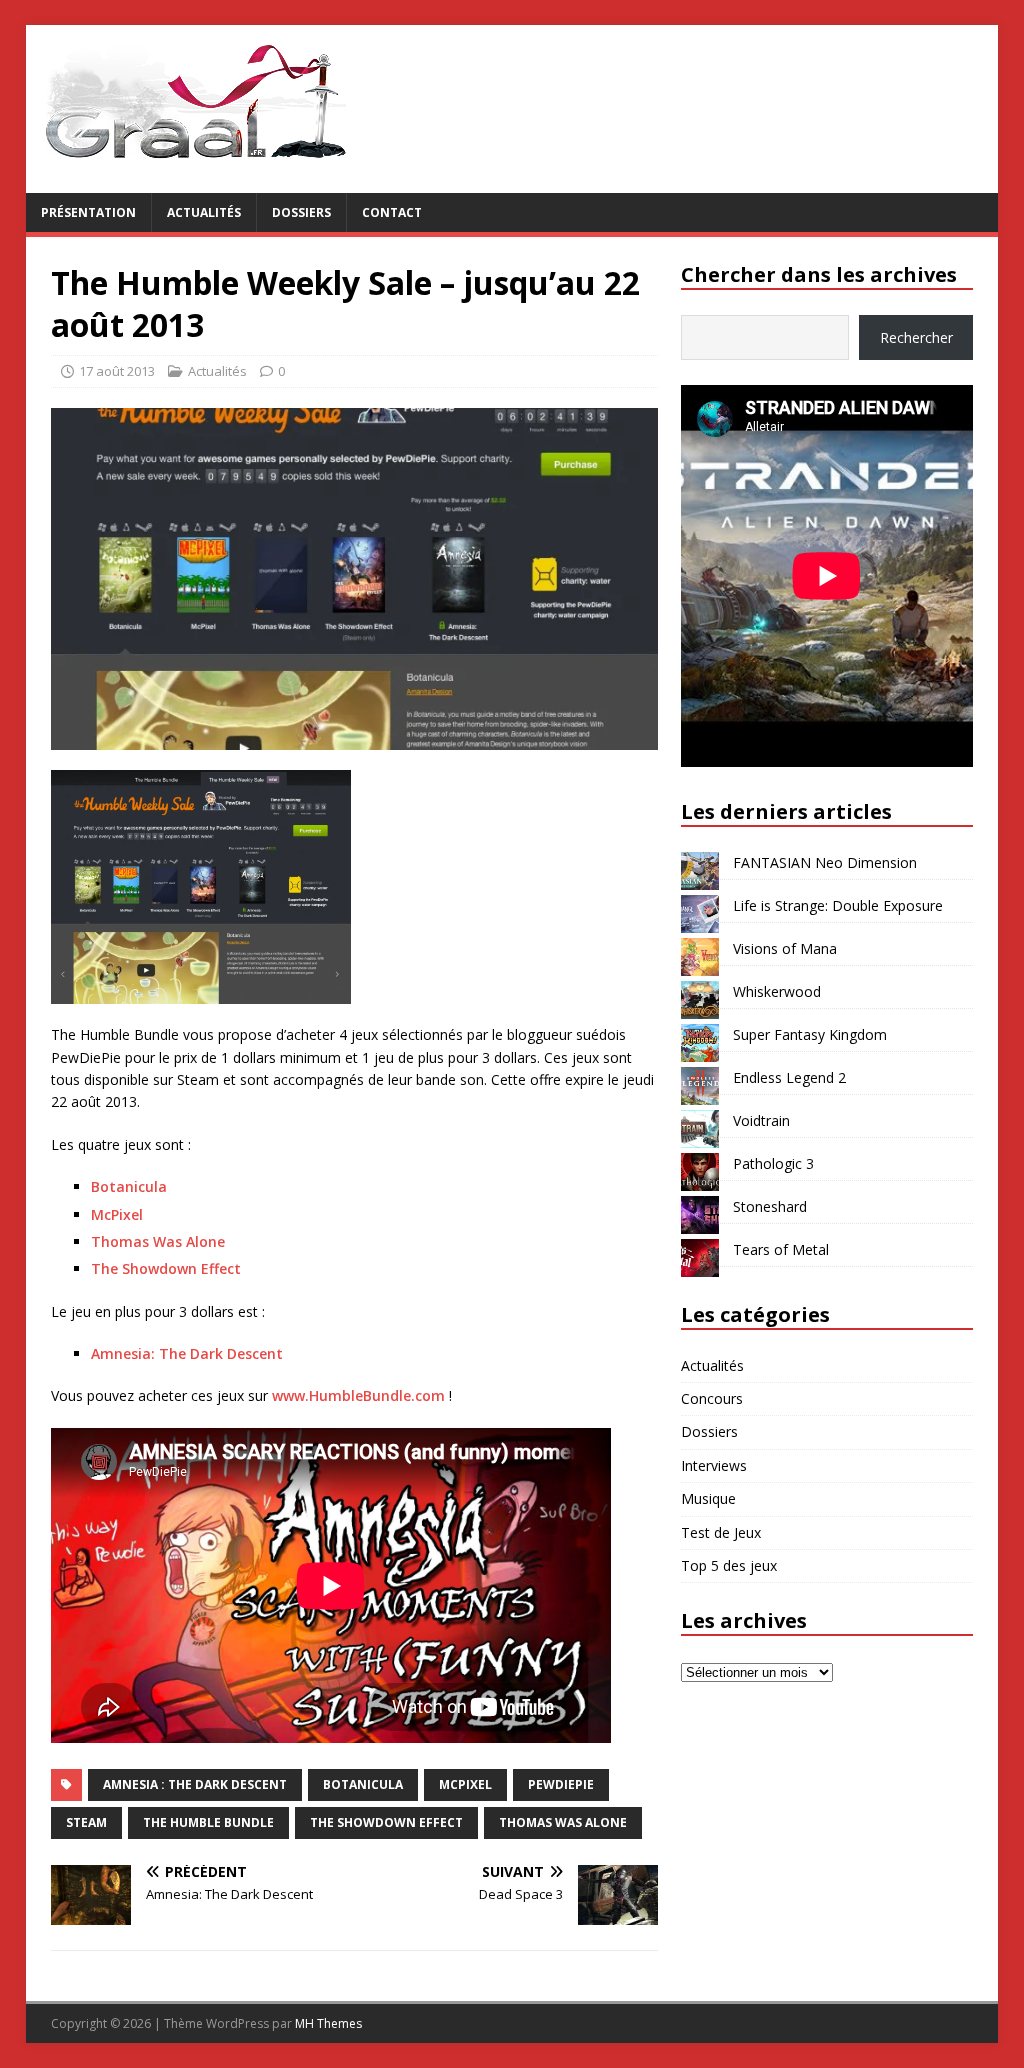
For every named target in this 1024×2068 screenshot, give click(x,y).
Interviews (714, 1465)
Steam (86, 1822)
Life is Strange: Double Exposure (838, 905)
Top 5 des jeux (729, 1565)
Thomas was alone (563, 1822)
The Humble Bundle (208, 1822)
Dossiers (301, 212)
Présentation (88, 212)
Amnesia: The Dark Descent (187, 1353)
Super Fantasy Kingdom (810, 1034)
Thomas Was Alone (158, 1241)
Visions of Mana (785, 948)
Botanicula (129, 1186)
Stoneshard (770, 1206)
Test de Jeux (721, 1532)
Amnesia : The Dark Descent (195, 1784)
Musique (708, 1498)
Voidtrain (761, 1120)
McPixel (117, 1214)
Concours (712, 1398)
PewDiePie (561, 1784)
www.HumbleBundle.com (358, 1395)
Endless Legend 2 (789, 1077)
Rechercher (916, 337)
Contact (392, 212)
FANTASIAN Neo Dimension (825, 862)
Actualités (204, 212)
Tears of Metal (781, 1249)
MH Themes (328, 2023)
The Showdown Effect (166, 1268)
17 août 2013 (117, 371)
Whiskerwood (777, 991)
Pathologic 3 (773, 1163)
